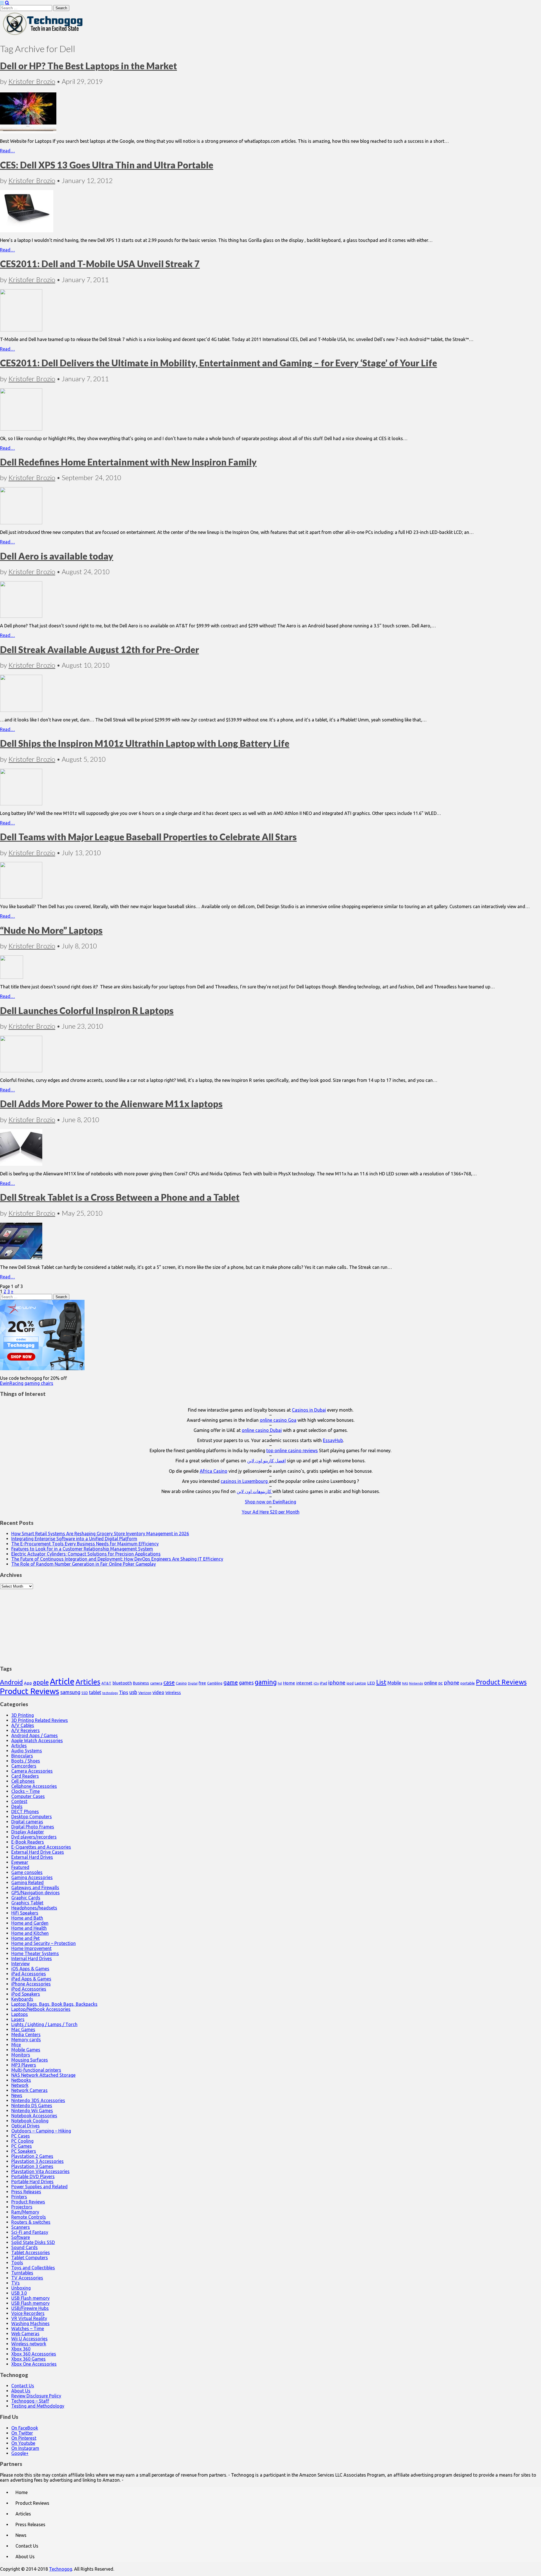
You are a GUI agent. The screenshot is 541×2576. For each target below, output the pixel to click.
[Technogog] (43, 35)
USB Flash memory (30, 2298)
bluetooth (122, 1683)
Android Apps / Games (35, 1735)
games (246, 1683)
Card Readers (25, 1776)
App (28, 1683)
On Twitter (22, 2433)
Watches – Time (28, 2328)
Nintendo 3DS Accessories (38, 2100)
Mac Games (23, 2029)
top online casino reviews (292, 1450)
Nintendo (416, 1683)
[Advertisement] (270, 1624)
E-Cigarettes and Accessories (41, 1847)
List (381, 1682)
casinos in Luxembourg (245, 1481)
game (231, 1682)
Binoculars (22, 1756)
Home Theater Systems (35, 1953)
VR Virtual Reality (29, 2318)
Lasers (18, 2019)
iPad (323, 1683)
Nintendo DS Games (32, 2105)
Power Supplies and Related (39, 2187)
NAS (405, 1683)
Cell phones (23, 1781)
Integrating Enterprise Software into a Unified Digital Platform (74, 1539)
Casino (181, 1683)
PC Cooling (22, 2141)
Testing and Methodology (38, 2406)
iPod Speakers (26, 1994)
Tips (124, 1692)
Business (141, 1683)
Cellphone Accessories (34, 1786)
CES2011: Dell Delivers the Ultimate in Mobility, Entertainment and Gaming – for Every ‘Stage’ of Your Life (219, 363)
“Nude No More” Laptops (51, 930)
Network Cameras (29, 2090)
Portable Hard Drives (32, 2181)
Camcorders (24, 1766)
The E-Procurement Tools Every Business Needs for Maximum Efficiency (85, 1544)
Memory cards (26, 2040)
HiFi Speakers (25, 1913)
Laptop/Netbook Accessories (41, 2009)
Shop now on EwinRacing (270, 1502)
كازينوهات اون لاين (255, 1491)
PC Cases (21, 2136)
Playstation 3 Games (32, 2166)
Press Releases (26, 2192)
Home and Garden (30, 1923)
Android (11, 1682)
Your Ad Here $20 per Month (271, 1512)
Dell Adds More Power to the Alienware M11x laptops (111, 1104)
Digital (193, 1683)
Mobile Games (26, 2050)
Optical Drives (26, 2126)
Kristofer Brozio (32, 81)
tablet (95, 1692)
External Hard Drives (32, 1857)
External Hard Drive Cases (38, 1852)
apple (41, 1682)
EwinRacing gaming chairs (27, 1383)
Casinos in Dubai (309, 1410)
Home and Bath (27, 1918)
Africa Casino (214, 1471)
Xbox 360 (21, 2349)
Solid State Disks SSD (33, 2242)
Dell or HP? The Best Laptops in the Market (88, 66)
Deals (17, 1806)
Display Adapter (28, 1832)
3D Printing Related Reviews (40, 1720)
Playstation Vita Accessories (40, 2171)
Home (289, 1683)
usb (133, 1692)
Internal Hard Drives (32, 1958)
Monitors (21, 2055)
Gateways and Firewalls (35, 1888)
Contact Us (23, 2386)
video (158, 1692)
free (202, 1683)
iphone (337, 1683)
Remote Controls (29, 2217)
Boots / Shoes (26, 1761)
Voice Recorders (28, 2313)
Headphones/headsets (34, 1908)
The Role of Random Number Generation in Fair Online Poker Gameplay (84, 1564)
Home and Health (29, 1928)
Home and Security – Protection (44, 1943)
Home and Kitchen (30, 1933)
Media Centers (26, 2034)
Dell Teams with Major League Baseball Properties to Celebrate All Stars (148, 837)
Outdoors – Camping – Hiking (41, 2131)
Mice (16, 2045)
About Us (21, 2391)
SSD (85, 1693)
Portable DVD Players (33, 2176)
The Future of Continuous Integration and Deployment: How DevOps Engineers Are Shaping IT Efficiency (117, 1559)
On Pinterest (24, 2438)
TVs (15, 2283)
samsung (70, 1692)
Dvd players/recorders (34, 1837)
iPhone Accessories (31, 1984)
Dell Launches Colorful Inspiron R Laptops (87, 1010)
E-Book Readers (28, 1842)
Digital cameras (27, 1822)
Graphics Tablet (27, 1903)
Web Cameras (25, 2334)
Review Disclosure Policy (36, 2396)
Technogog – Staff (30, 2401)
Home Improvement (31, 1948)
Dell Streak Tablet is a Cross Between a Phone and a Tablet (120, 1197)
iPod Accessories (29, 1989)
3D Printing (23, 1715)
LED (371, 1683)
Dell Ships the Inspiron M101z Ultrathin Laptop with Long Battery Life (145, 743)
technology (110, 1693)
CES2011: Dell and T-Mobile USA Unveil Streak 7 (100, 264)
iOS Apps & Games (30, 1969)
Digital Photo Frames (33, 1827)
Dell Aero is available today (57, 556)
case (169, 1682)
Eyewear (20, 1862)
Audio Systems (27, 1751)
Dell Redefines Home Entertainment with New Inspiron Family (128, 462)
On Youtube (23, 2443)
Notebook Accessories (34, 2116)
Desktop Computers (32, 1817)
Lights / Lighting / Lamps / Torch (44, 2024)
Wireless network (29, 2344)
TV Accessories (27, 2278)
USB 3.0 (19, 2293)
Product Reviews (501, 1682)
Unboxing (21, 2288)
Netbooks (21, 2080)
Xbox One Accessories (34, 2364)
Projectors (22, 2207)
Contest (19, 1801)
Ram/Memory (25, 2212)
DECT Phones (25, 1811)
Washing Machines (30, 2323)
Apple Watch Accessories (37, 1741)
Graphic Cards (26, 1898)
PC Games (22, 2146)
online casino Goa (278, 1420)
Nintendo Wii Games (32, 2111)
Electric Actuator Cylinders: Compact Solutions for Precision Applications (86, 1554)
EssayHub (333, 1440)
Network (20, 2085)
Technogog (61, 2569)
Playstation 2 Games (32, 2156)
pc (441, 1683)
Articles (88, 1682)
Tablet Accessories (31, 2252)
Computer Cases (28, 1796)
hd (280, 1683)
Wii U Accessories (29, 2339)
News (17, 2095)
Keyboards (22, 1999)
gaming (266, 1682)
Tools (17, 2263)
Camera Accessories (32, 1771)
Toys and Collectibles (33, 2268)
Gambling (215, 1683)
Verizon (145, 1693)
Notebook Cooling (30, 2121)
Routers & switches (31, 2222)
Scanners (21, 2227)
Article (62, 1682)
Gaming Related (27, 1882)
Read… (7, 151)
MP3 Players (24, 2065)
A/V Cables (23, 1725)
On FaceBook (25, 2428)
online (431, 1683)
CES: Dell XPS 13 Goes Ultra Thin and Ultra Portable (107, 165)
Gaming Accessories (32, 1877)
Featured (20, 1867)
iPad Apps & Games (31, 1979)
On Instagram (25, 2448)
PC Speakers (24, 2151)
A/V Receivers (26, 1730)
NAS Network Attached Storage (43, 2075)
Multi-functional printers (36, 2070)
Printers (19, 2197)
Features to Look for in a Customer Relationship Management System (82, 1549)
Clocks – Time (26, 1791)
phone (452, 1683)
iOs (316, 1683)
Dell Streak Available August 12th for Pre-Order (99, 649)
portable (468, 1683)
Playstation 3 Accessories (37, 2161)
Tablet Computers (30, 2258)
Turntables (22, 2273)
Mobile (394, 1683)
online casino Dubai (262, 1430)
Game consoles (27, 1872)
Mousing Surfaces (30, 2060)
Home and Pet (26, 1938)
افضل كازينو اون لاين (266, 1461)
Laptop (360, 1683)
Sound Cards (25, 2247)
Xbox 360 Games (28, 2359)
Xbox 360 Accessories (34, 2354)
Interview (20, 1964)
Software (21, 2237)
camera (156, 1683)
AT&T (106, 1683)
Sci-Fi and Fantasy (30, 2232)
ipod (350, 1683)
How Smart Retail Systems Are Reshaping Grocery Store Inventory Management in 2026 (100, 1534)
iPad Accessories (29, 1974)
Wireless (173, 1693)
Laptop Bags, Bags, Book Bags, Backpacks (54, 2004)
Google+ (20, 2453)
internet (304, 1683)
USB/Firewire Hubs (30, 2308)
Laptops (20, 2014)
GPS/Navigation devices (36, 1893)
